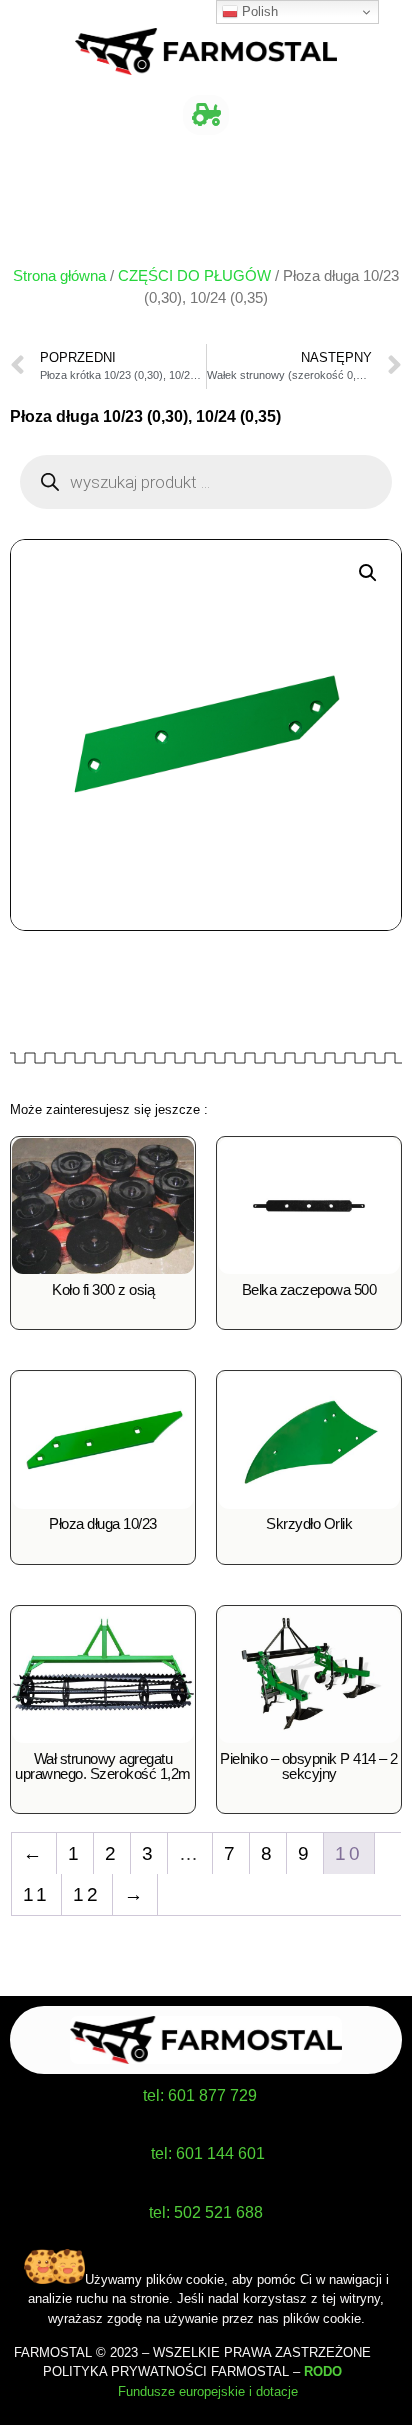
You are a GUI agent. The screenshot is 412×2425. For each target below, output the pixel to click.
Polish (258, 11)
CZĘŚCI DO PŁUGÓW (194, 276)
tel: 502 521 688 (206, 2212)
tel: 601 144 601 (208, 2153)
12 (87, 1894)
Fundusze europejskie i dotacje (206, 2391)
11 (36, 1894)
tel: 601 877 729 (200, 2095)
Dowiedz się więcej (103, 1315)
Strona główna (59, 276)
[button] (205, 115)
